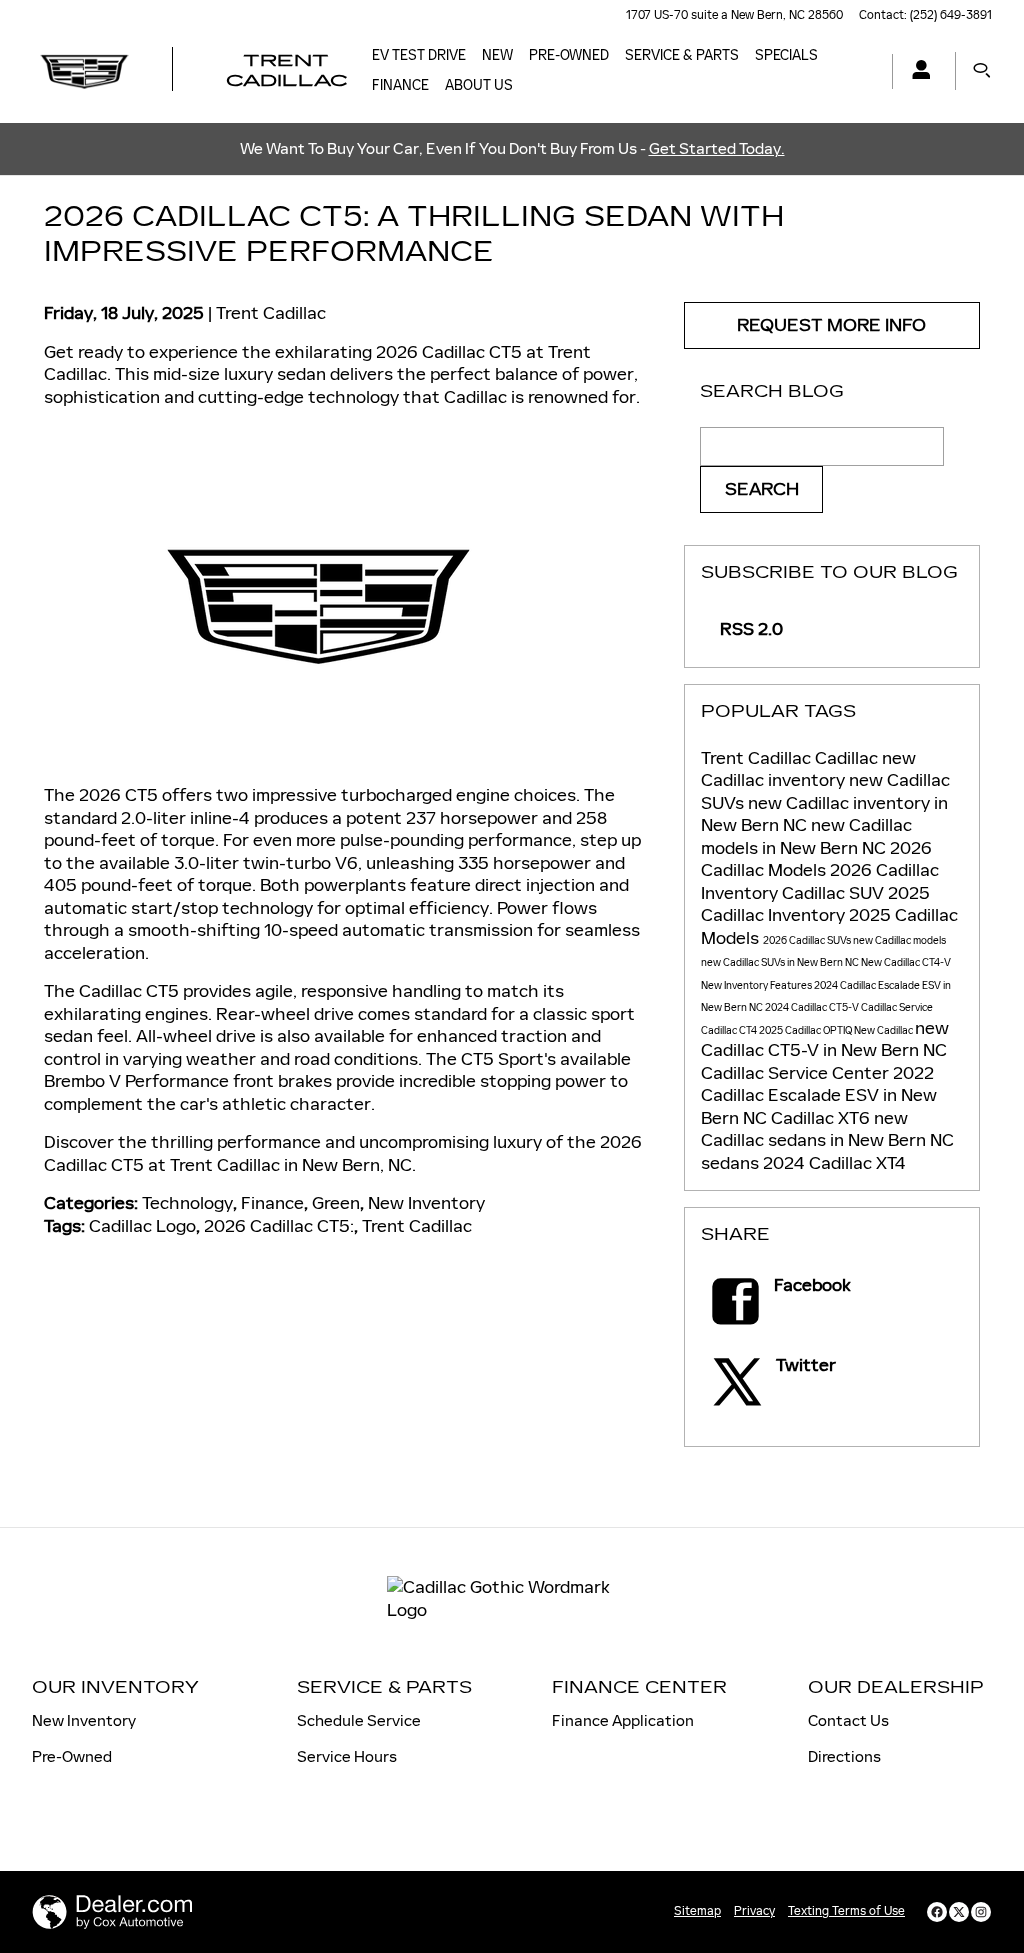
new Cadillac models (899, 940)
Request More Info (831, 325)
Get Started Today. (717, 148)
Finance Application (623, 1720)
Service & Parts (682, 55)
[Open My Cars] (916, 71)
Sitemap (697, 1911)
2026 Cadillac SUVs (808, 940)
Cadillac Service (897, 1007)
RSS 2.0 (749, 629)
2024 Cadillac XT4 (834, 1163)
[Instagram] (981, 1912)
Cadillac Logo (142, 1226)
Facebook (812, 1285)
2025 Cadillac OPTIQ (806, 1030)
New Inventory (426, 1203)
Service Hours (347, 1756)
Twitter (806, 1365)
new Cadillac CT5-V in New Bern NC (825, 1039)
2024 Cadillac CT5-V (813, 1007)
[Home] (84, 71)
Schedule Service (359, 1720)
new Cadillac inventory (808, 769)
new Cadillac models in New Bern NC (806, 836)
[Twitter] (959, 1912)
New (497, 55)
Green (336, 1203)
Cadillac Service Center (797, 1073)
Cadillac (848, 758)
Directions (844, 1756)
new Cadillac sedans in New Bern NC (827, 1129)
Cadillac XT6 (822, 1118)
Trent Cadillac (271, 313)
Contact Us (848, 1720)
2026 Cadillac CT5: (279, 1226)
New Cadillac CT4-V (906, 962)
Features (792, 985)
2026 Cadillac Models (816, 859)
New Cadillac (884, 1030)
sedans (732, 1163)
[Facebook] (937, 1912)
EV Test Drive (419, 55)
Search (762, 489)
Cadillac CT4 (730, 1030)
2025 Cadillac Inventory (815, 904)
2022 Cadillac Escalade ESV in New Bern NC (819, 1095)
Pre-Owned (569, 55)
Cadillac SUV (835, 893)
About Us (479, 85)
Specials (786, 55)
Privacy (754, 1911)
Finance (400, 85)
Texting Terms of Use (846, 1911)
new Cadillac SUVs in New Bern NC (781, 962)
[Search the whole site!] (982, 71)
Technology (187, 1203)
